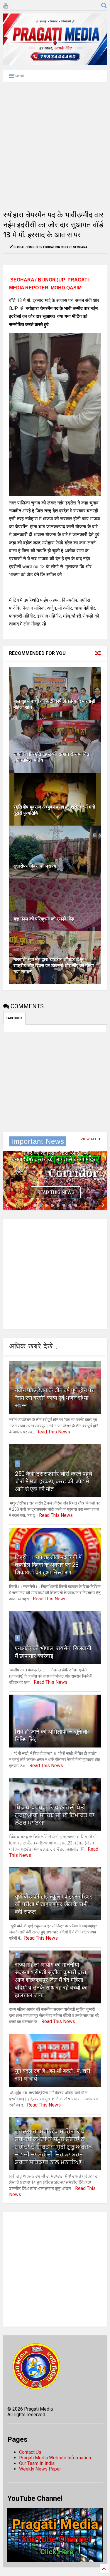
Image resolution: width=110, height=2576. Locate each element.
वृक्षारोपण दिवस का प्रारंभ (35, 866)
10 (18, 2121)
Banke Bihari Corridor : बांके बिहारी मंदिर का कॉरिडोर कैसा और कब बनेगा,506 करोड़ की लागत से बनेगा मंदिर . (55, 1153)
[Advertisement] (55, 146)
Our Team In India (37, 2463)
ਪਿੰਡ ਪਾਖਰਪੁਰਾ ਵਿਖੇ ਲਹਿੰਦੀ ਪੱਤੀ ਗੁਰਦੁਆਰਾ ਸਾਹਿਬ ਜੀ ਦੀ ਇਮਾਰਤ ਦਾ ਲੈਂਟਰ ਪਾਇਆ (55, 1815)
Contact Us (30, 2452)
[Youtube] (6, 6)
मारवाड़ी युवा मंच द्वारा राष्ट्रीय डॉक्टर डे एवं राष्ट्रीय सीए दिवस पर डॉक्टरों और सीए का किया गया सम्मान (54, 966)
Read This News (56, 1192)
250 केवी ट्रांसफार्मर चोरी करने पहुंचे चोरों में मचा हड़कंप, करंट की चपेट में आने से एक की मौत (54, 1481)
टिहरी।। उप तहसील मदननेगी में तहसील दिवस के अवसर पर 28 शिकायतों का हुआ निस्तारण (48, 1565)
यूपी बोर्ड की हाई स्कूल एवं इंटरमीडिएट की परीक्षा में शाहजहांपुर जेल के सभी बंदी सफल (54, 1904)
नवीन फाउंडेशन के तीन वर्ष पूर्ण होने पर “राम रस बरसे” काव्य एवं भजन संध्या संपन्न (54, 1398)
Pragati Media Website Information (55, 2458)
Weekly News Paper (40, 2469)
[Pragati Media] (55, 63)
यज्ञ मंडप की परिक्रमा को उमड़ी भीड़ (44, 919)
